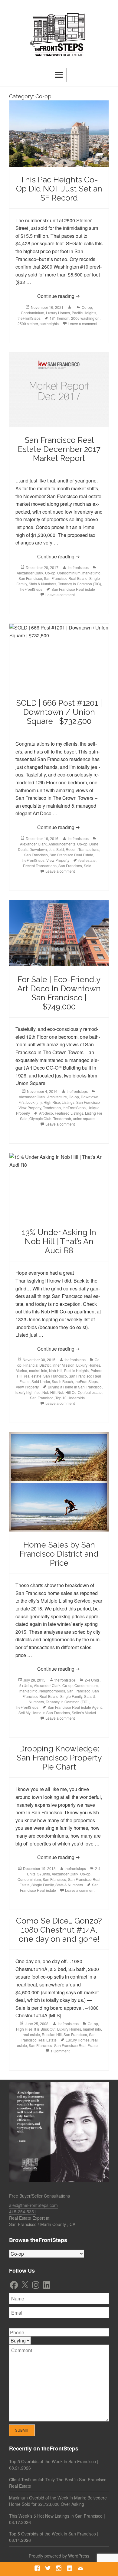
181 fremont (59, 318)
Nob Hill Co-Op (70, 1392)
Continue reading (70, 296)
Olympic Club (40, 1118)
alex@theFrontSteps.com (33, 2205)
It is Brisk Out (45, 2029)
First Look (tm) (30, 1102)
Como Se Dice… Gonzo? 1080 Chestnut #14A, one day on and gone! (59, 1930)
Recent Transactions (82, 849)
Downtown (38, 849)
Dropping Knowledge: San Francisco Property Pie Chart (59, 1758)
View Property (58, 860)
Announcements (62, 844)
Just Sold (56, 849)
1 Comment (60, 2051)
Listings (68, 1102)
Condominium (33, 313)
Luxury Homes (58, 313)
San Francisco (30, 578)
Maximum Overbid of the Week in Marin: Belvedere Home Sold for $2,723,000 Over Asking (58, 2501)
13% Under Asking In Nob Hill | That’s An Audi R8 (59, 1241)
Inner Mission (63, 1365)
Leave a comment (82, 324)
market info (91, 573)
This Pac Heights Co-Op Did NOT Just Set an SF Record (59, 189)
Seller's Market (84, 1713)
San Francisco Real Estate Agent (75, 1707)
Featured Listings (69, 1113)
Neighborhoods (52, 1691)
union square (84, 1118)
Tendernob (52, 1108)
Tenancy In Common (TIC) (80, 584)
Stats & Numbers (43, 584)
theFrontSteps (29, 318)
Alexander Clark (30, 573)
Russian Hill (52, 2034)
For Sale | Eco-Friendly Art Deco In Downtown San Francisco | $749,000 (59, 993)
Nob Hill (56, 1370)
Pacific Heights (84, 313)
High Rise (52, 1102)
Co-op (87, 307)
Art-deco (46, 1113)
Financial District (37, 1365)
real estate (87, 860)
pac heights (49, 324)
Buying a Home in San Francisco (75, 1387)
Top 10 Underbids (70, 1398)
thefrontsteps (78, 567)
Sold (88, 866)
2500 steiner (28, 324)
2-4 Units (92, 1680)
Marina (21, 1370)
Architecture (57, 1097)
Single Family (71, 1696)
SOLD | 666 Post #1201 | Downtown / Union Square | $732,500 (59, 712)
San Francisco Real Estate (66, 578)
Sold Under (41, 1381)
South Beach (62, 1381)
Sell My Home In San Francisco (44, 1713)
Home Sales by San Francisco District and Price (59, 1554)
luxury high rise (28, 1392)
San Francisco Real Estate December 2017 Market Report (59, 449)
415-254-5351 (23, 2212)
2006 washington (85, 318)
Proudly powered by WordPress (59, 2556)
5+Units (26, 1685)
